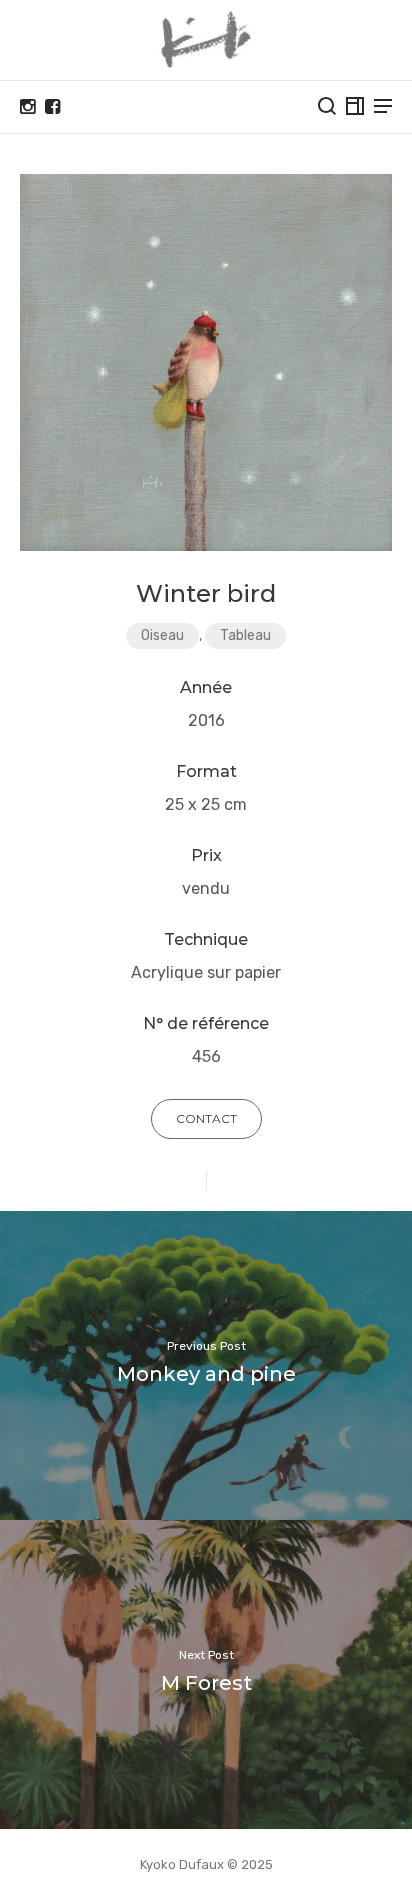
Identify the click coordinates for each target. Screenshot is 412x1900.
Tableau (245, 635)
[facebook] (52, 107)
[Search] (327, 106)
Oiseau (162, 635)
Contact (206, 1118)
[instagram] (27, 107)
